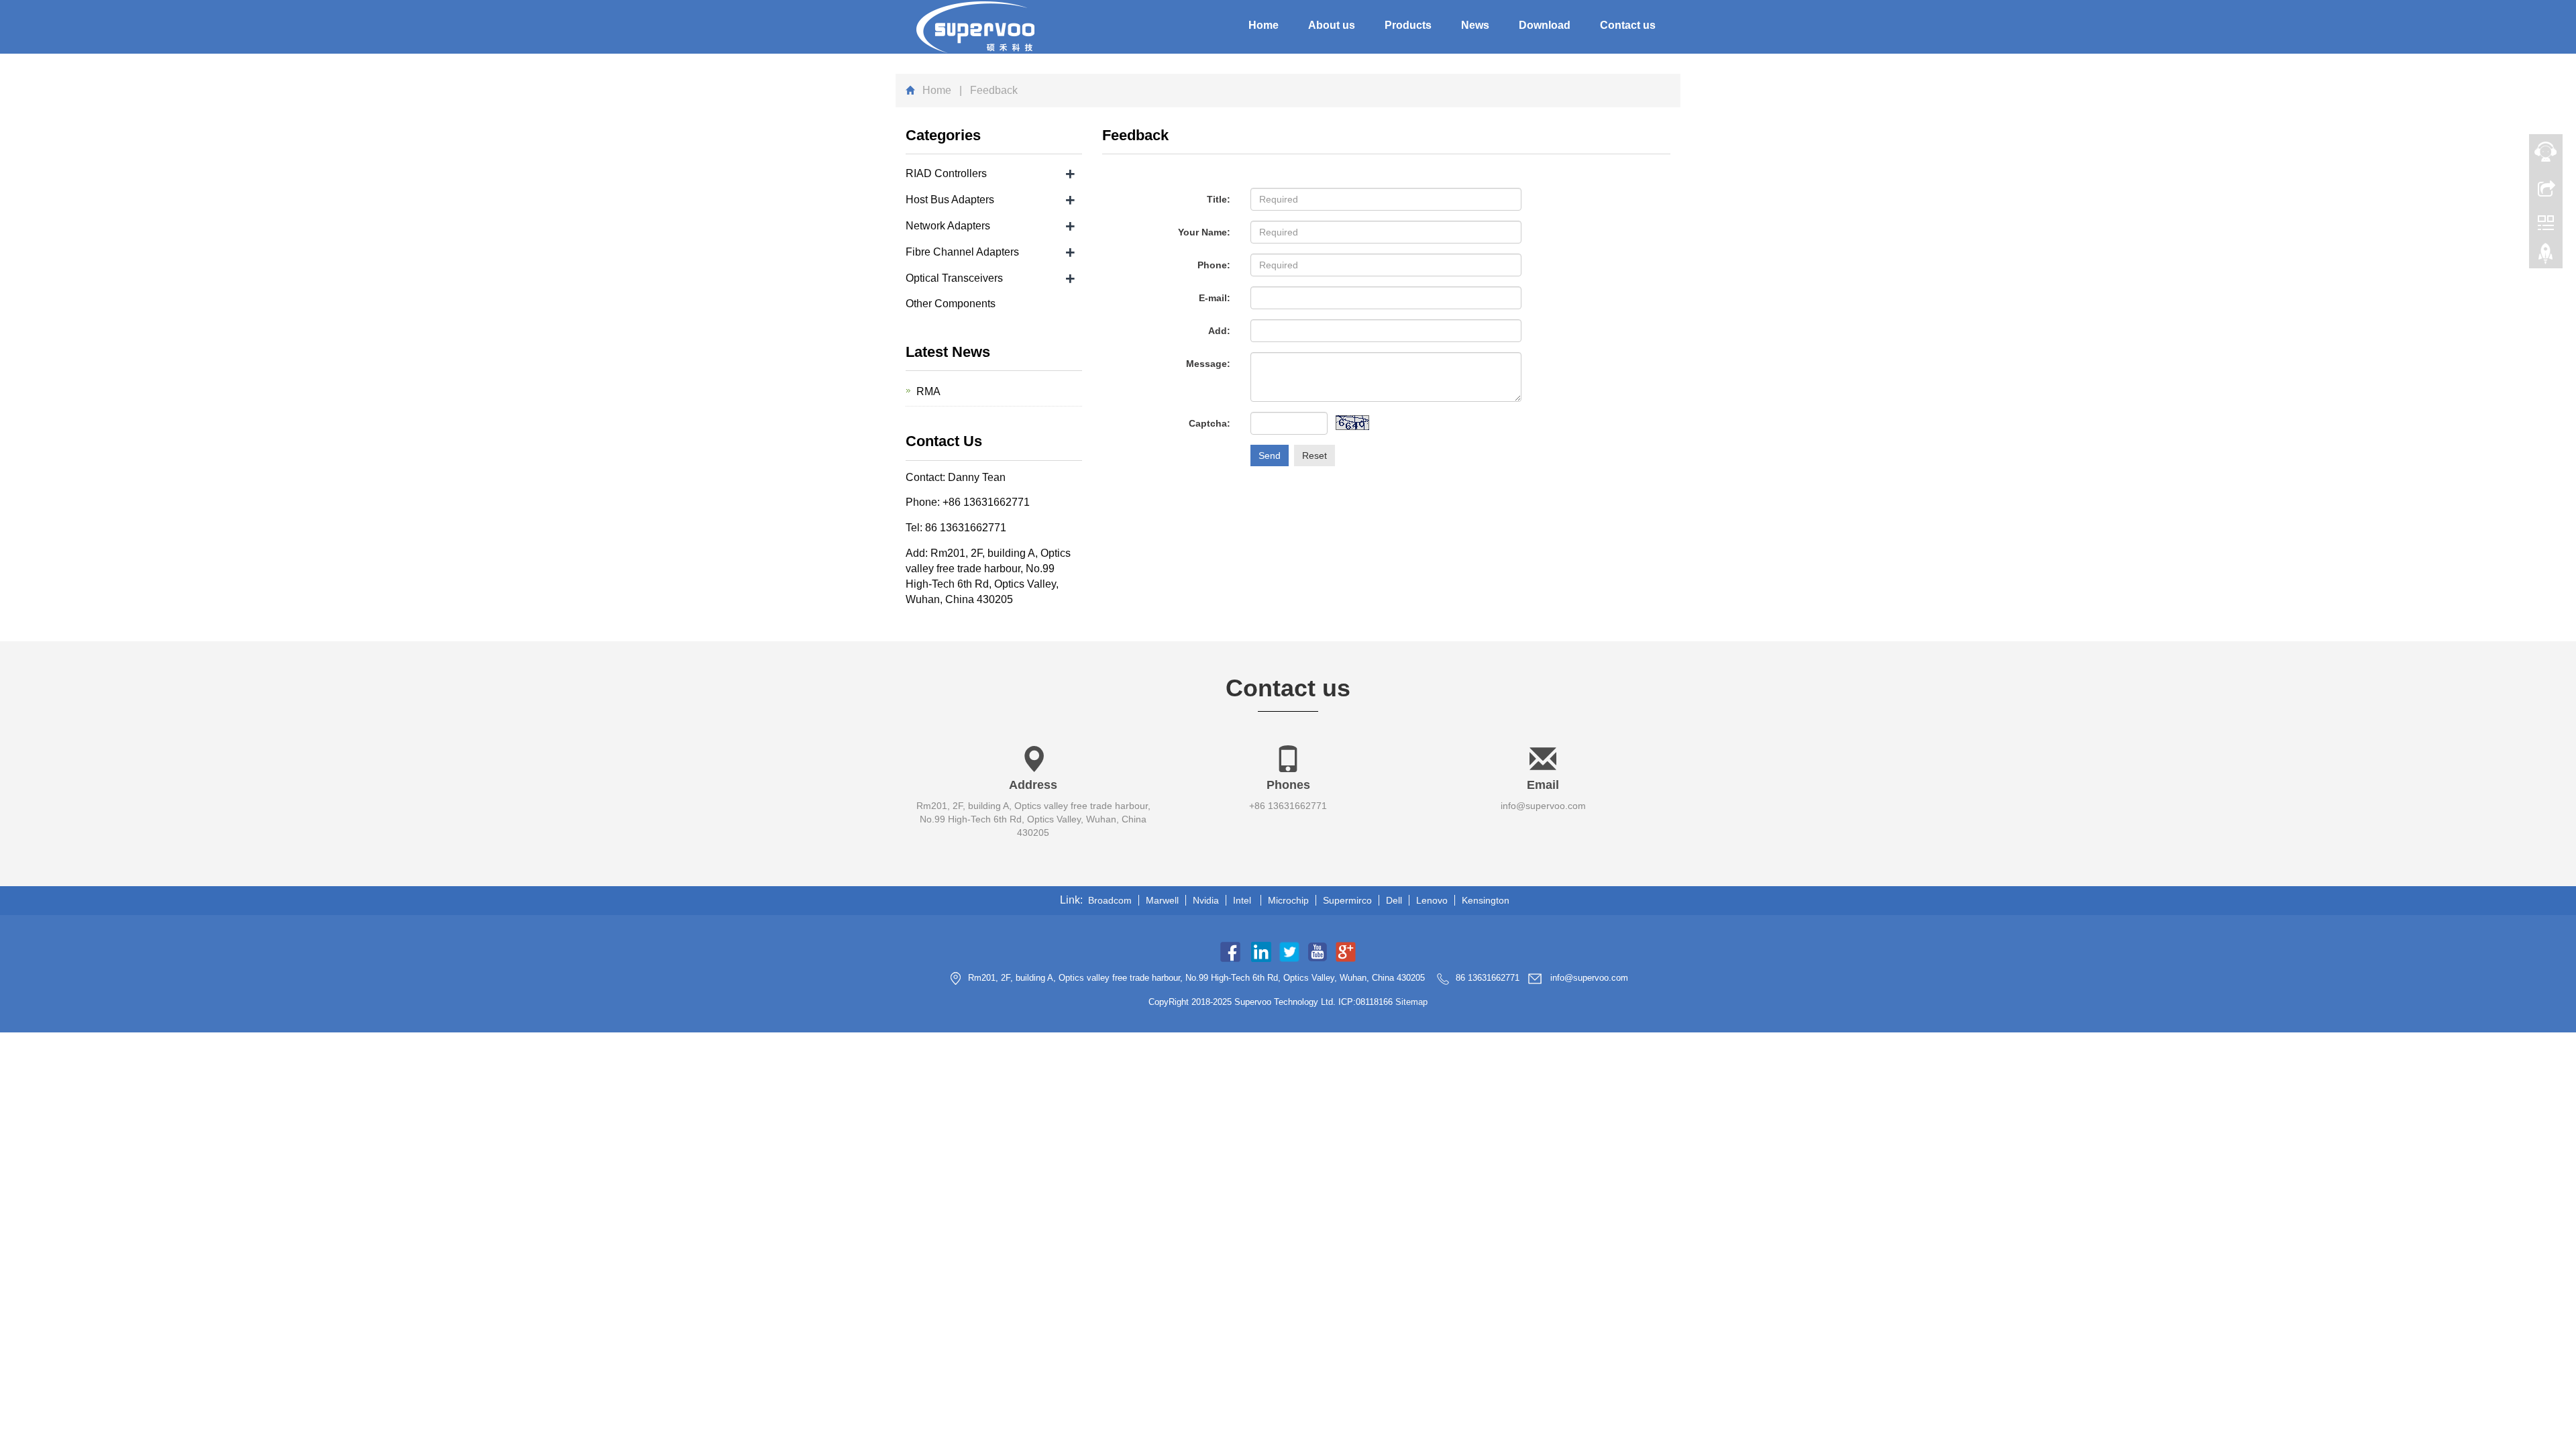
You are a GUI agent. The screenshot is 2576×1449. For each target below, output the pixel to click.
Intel (1243, 900)
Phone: (1214, 265)
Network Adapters (948, 226)
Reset (1314, 455)
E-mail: (1215, 298)
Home (1264, 25)
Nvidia (1206, 900)
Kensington (1486, 900)
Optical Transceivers (954, 278)
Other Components (951, 304)
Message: (1208, 364)
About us (1332, 25)
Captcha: (1210, 423)
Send (1270, 455)
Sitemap (1411, 1002)
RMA (928, 391)
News (1475, 25)
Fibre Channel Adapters (962, 252)
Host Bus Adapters (950, 200)
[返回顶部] (2546, 257)
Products (1408, 25)
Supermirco (1347, 900)
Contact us (1628, 25)
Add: (1219, 331)
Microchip (1288, 900)
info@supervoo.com (1543, 806)
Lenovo (1432, 900)
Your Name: (1204, 232)
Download (1545, 25)
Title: (1219, 199)
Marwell (1162, 900)
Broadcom (1110, 900)
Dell (1394, 900)
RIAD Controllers (946, 173)
